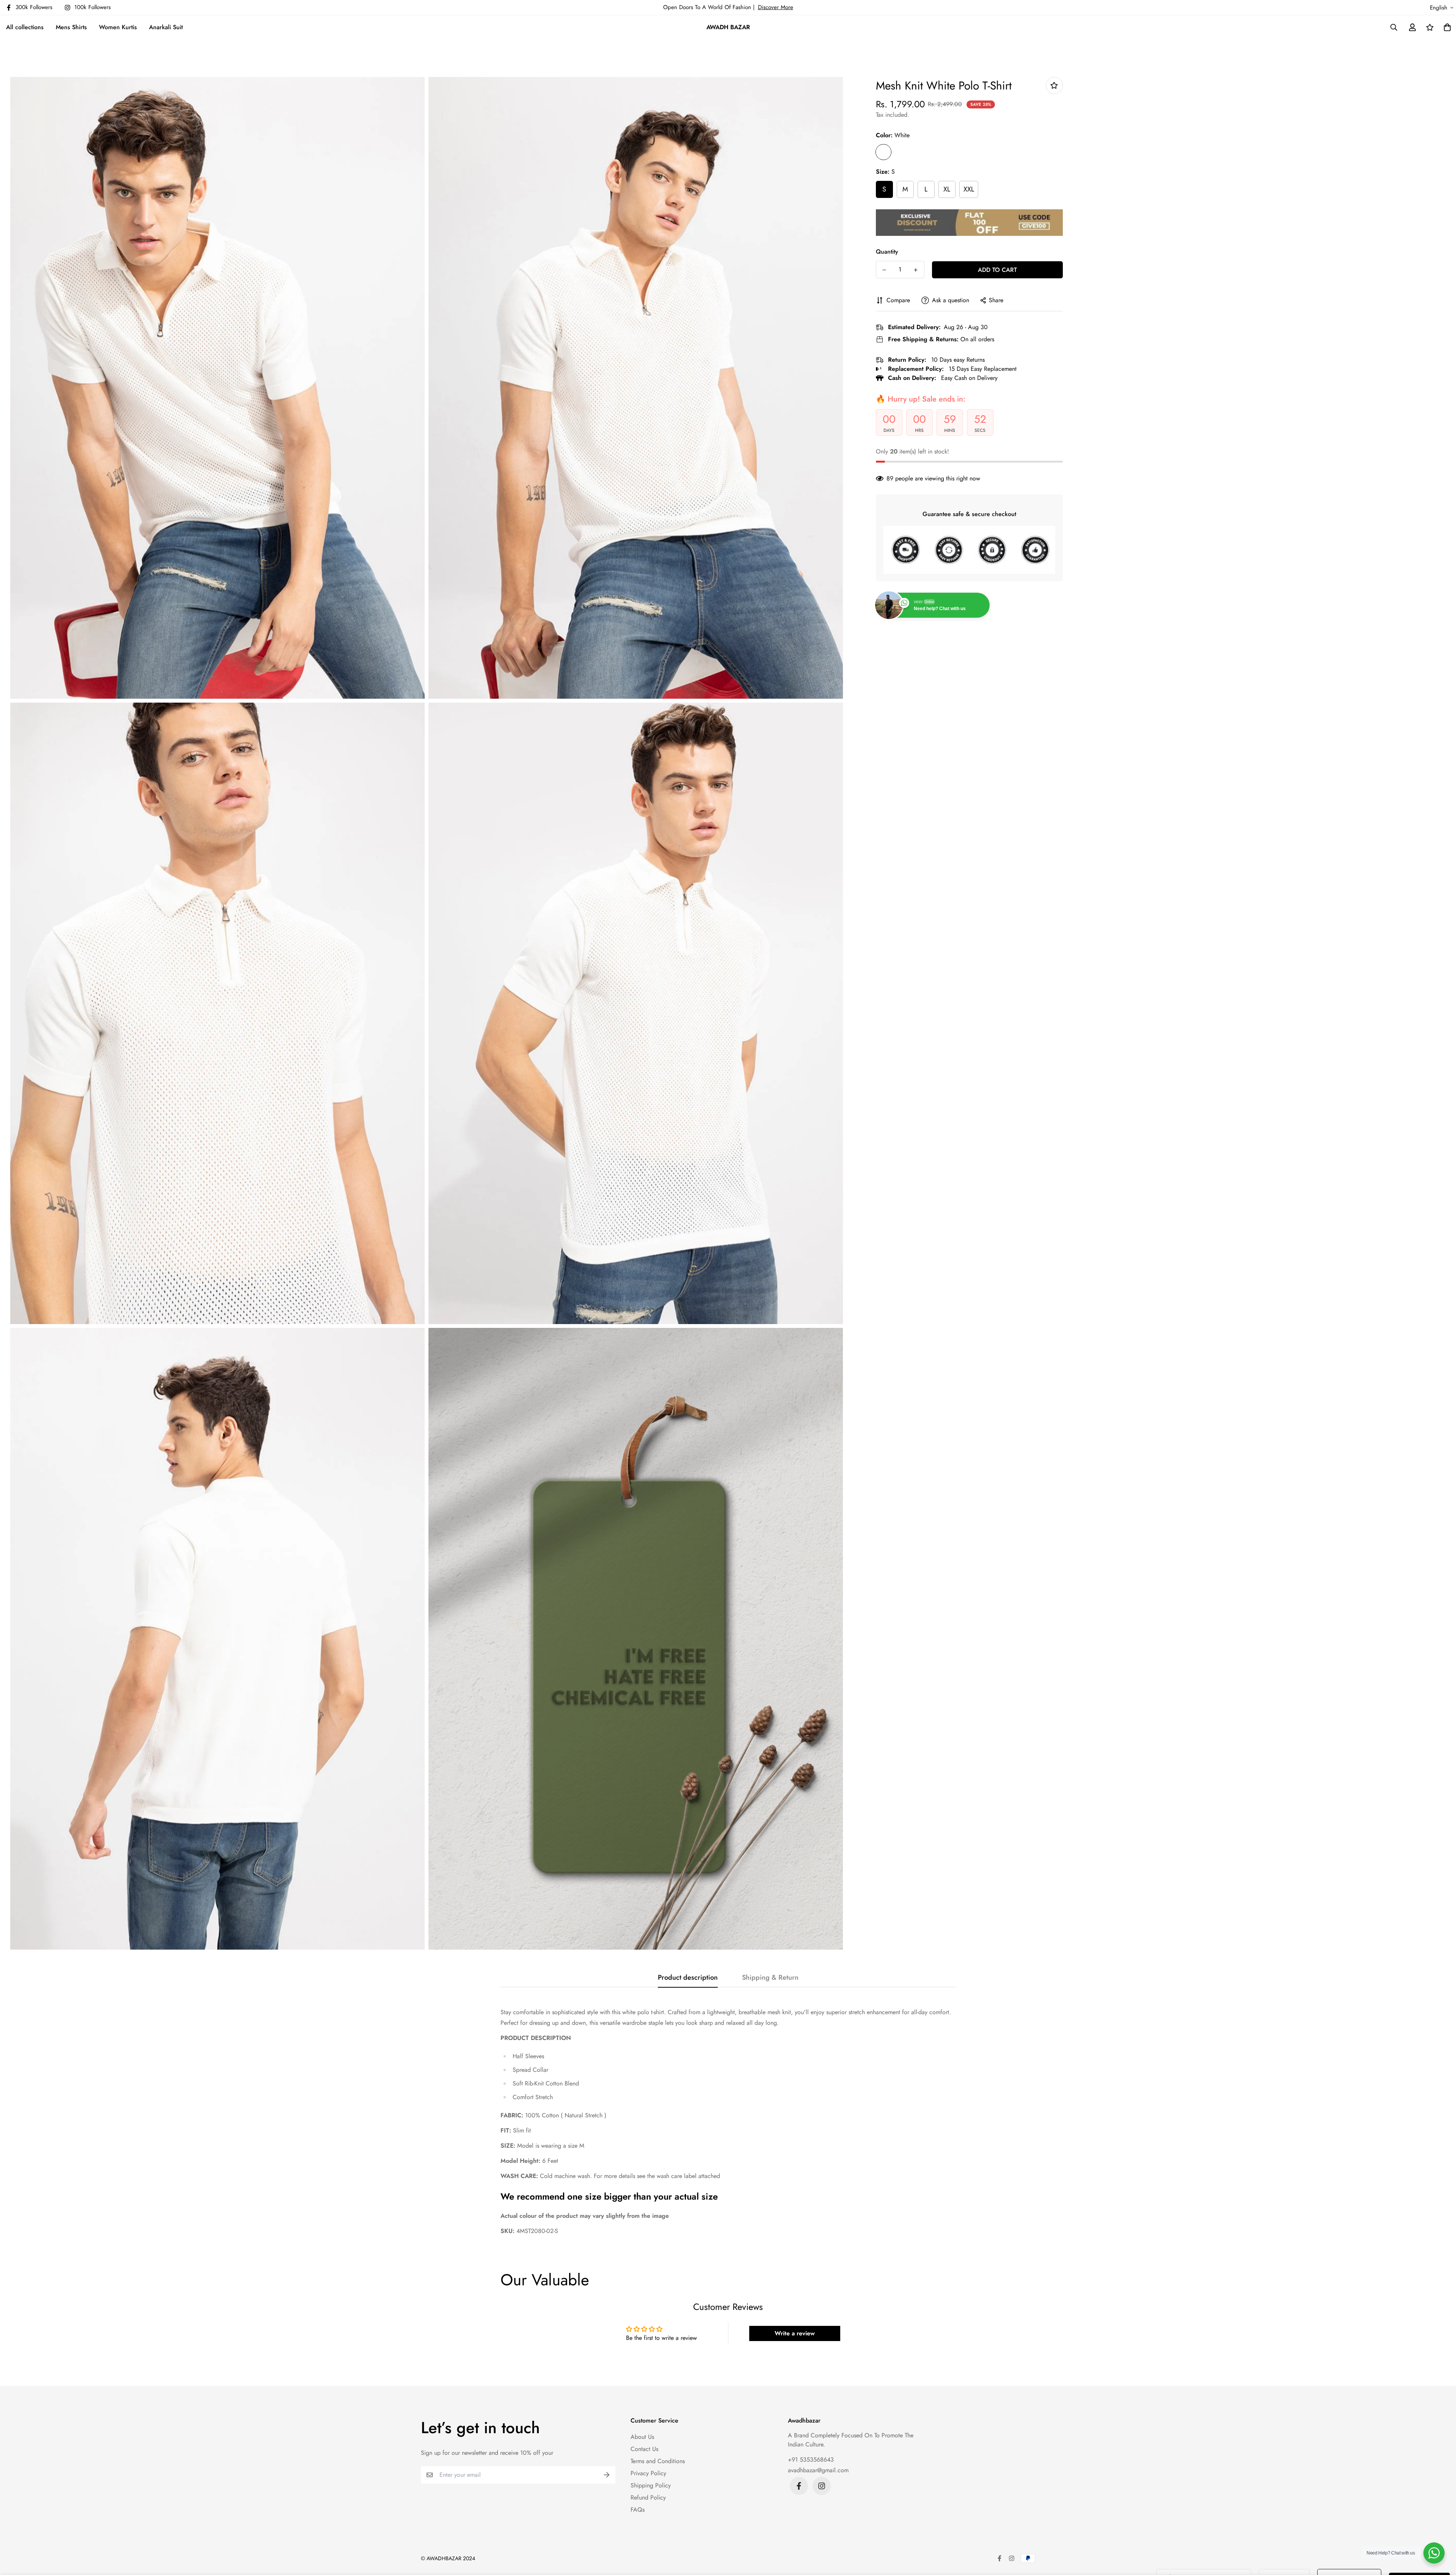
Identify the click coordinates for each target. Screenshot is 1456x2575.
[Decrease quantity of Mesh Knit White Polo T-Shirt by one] (884, 270)
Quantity (887, 252)
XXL (969, 189)
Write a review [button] (795, 2333)
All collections (25, 27)
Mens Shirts (71, 27)
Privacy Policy (648, 2473)
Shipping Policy (651, 2485)
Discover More (776, 7)
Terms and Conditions (658, 2461)
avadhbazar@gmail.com (818, 2470)
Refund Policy (648, 2497)
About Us (642, 2437)
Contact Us (644, 2449)
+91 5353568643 (811, 2460)
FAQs (638, 2510)
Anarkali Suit (166, 27)
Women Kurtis (118, 27)
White (883, 152)
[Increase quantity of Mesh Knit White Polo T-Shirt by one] (916, 270)
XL (947, 189)
